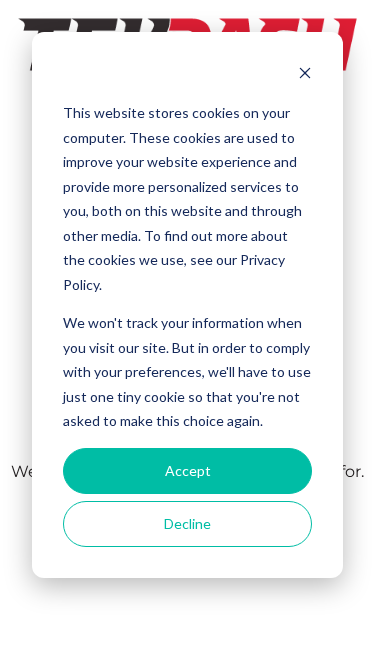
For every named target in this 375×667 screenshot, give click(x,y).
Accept (188, 470)
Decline (187, 523)
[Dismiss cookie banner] (305, 75)
